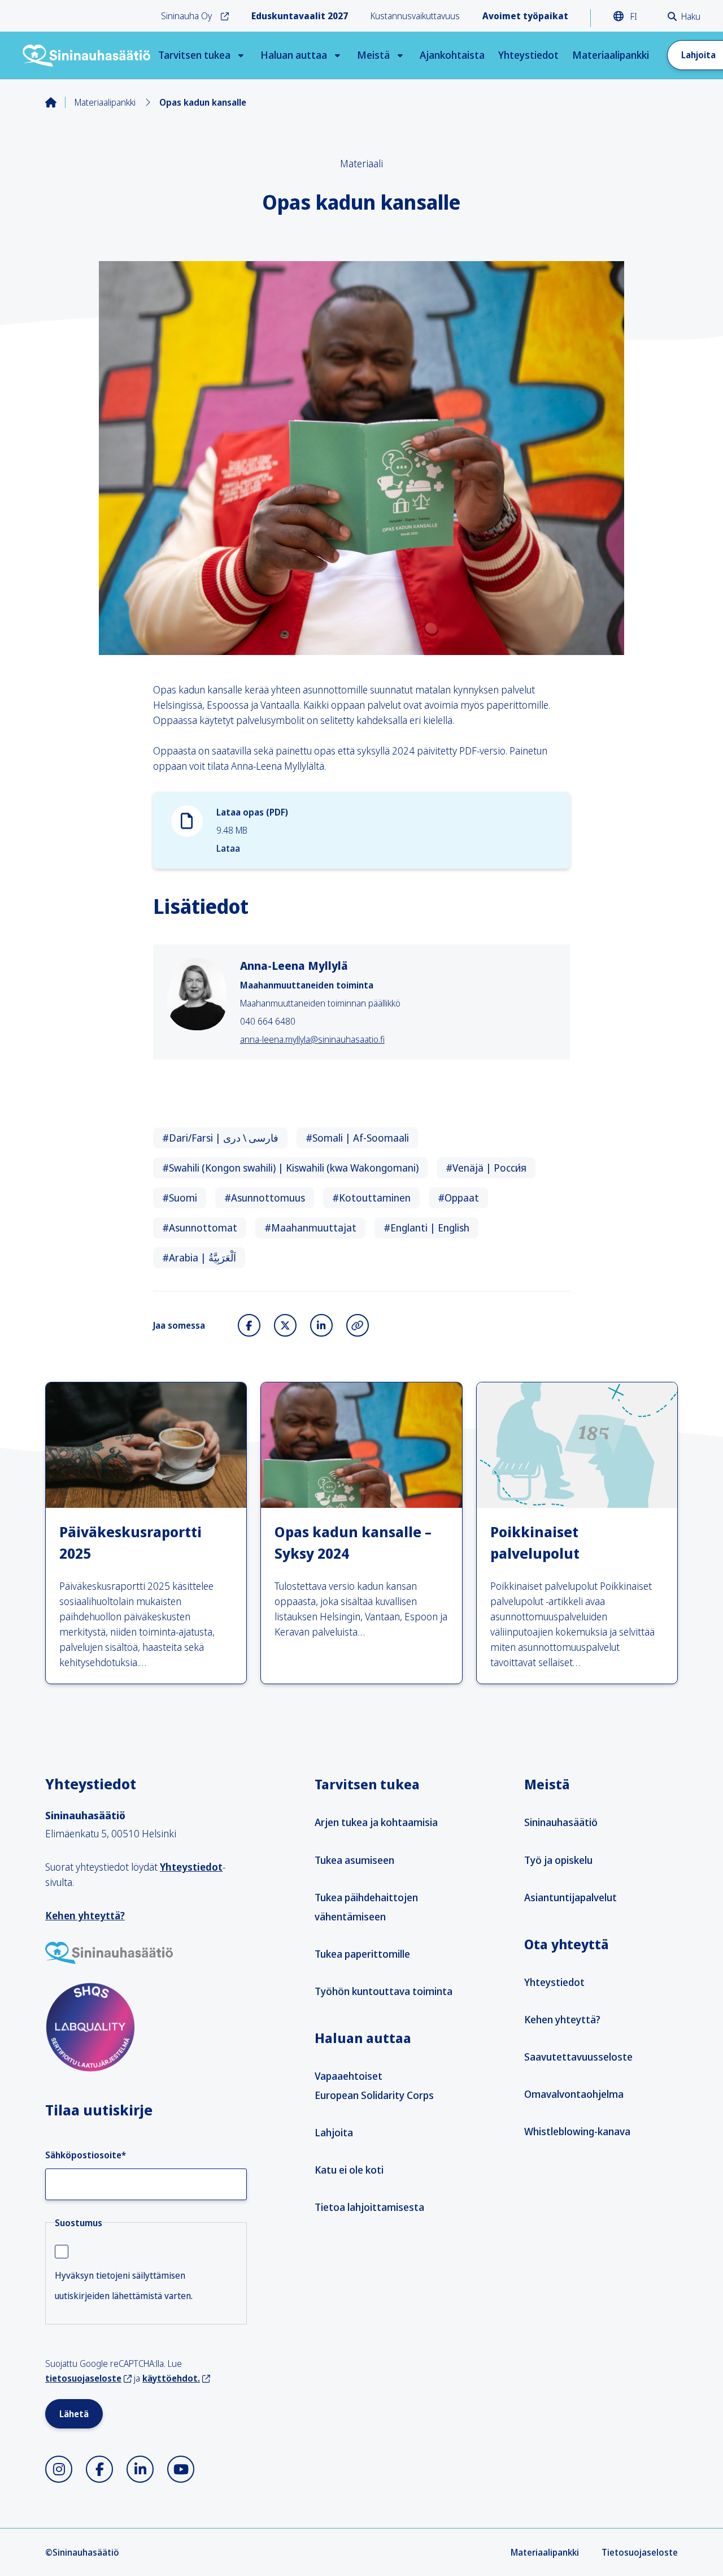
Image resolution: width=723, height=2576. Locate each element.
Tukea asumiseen (354, 1860)
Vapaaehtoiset (349, 2076)
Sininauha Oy (186, 16)
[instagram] (59, 2469)
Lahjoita (334, 2132)
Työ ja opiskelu (558, 1860)
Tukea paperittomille (362, 1954)
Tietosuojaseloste (640, 2552)
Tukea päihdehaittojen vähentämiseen (366, 1907)
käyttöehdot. (171, 2378)
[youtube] (181, 2469)
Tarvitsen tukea (194, 55)
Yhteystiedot (528, 55)
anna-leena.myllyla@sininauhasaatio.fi (312, 1039)
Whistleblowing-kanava (577, 2131)
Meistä (373, 55)
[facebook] (99, 2469)
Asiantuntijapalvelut (570, 1897)
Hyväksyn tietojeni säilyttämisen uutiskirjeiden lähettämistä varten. (124, 2286)
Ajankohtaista (452, 55)
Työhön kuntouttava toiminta (384, 1991)
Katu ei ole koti (349, 2170)
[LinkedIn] (321, 1325)
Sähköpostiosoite (86, 2155)
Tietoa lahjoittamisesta (369, 2207)
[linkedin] (140, 2469)
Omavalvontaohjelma (574, 2094)
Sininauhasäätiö (561, 1822)
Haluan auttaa (294, 55)
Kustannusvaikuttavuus (415, 16)
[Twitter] (285, 1325)
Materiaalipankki (611, 55)
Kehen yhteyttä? (85, 1915)
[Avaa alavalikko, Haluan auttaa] (337, 55)
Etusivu (60, 102)
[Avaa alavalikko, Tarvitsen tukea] (241, 55)
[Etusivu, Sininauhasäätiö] (87, 55)
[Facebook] (249, 1325)
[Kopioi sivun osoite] (358, 1325)
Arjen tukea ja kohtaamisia (376, 1822)
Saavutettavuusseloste (578, 2057)
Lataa (228, 848)
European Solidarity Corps (374, 2095)
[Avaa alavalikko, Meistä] (400, 55)
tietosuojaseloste (83, 2378)
